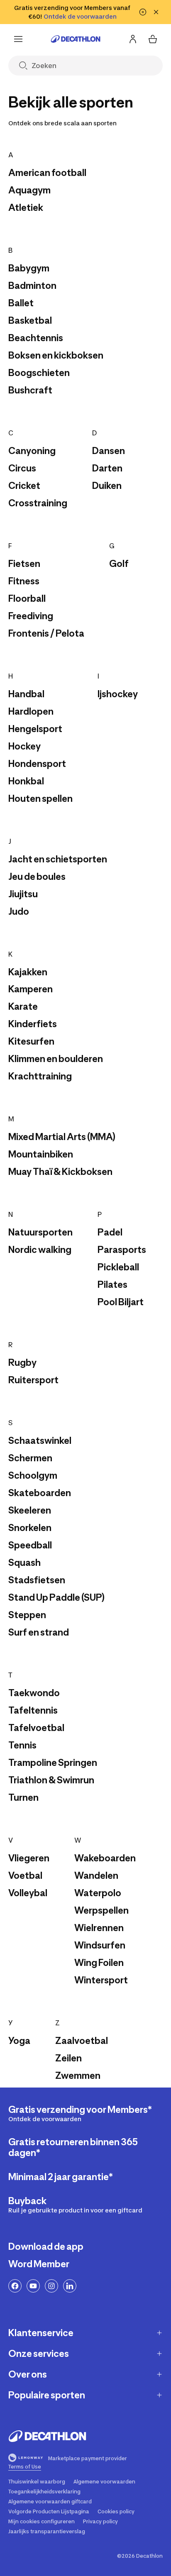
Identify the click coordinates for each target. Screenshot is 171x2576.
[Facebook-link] (15, 2286)
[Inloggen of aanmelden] (133, 39)
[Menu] (18, 39)
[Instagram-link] (51, 2286)
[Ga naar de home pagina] (76, 39)
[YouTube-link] (33, 2286)
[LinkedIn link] (70, 2286)
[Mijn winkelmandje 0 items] (153, 39)
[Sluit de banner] (156, 12)
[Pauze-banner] (143, 12)
